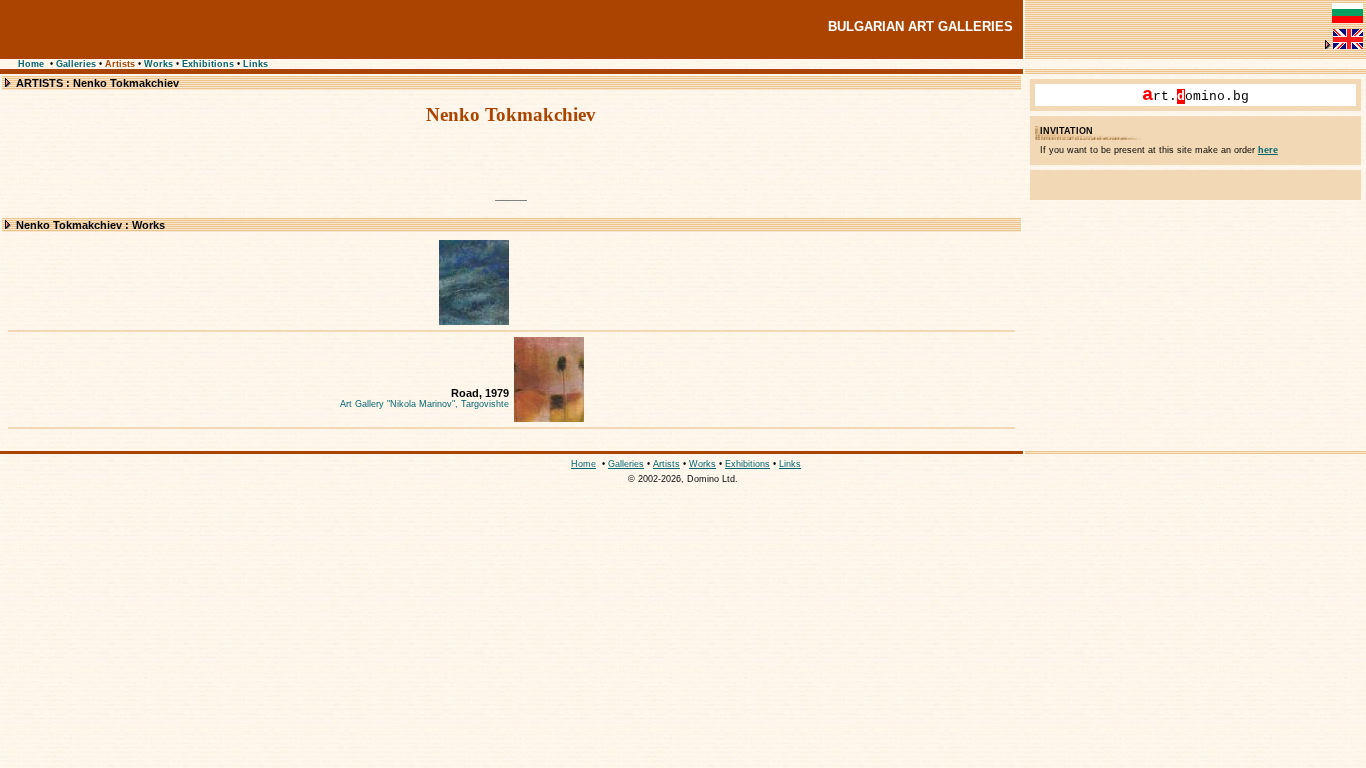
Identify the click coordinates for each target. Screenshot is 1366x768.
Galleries (76, 64)
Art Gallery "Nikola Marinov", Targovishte (424, 404)
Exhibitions (208, 64)
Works (158, 64)
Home (31, 64)
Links (255, 64)
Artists (120, 64)
